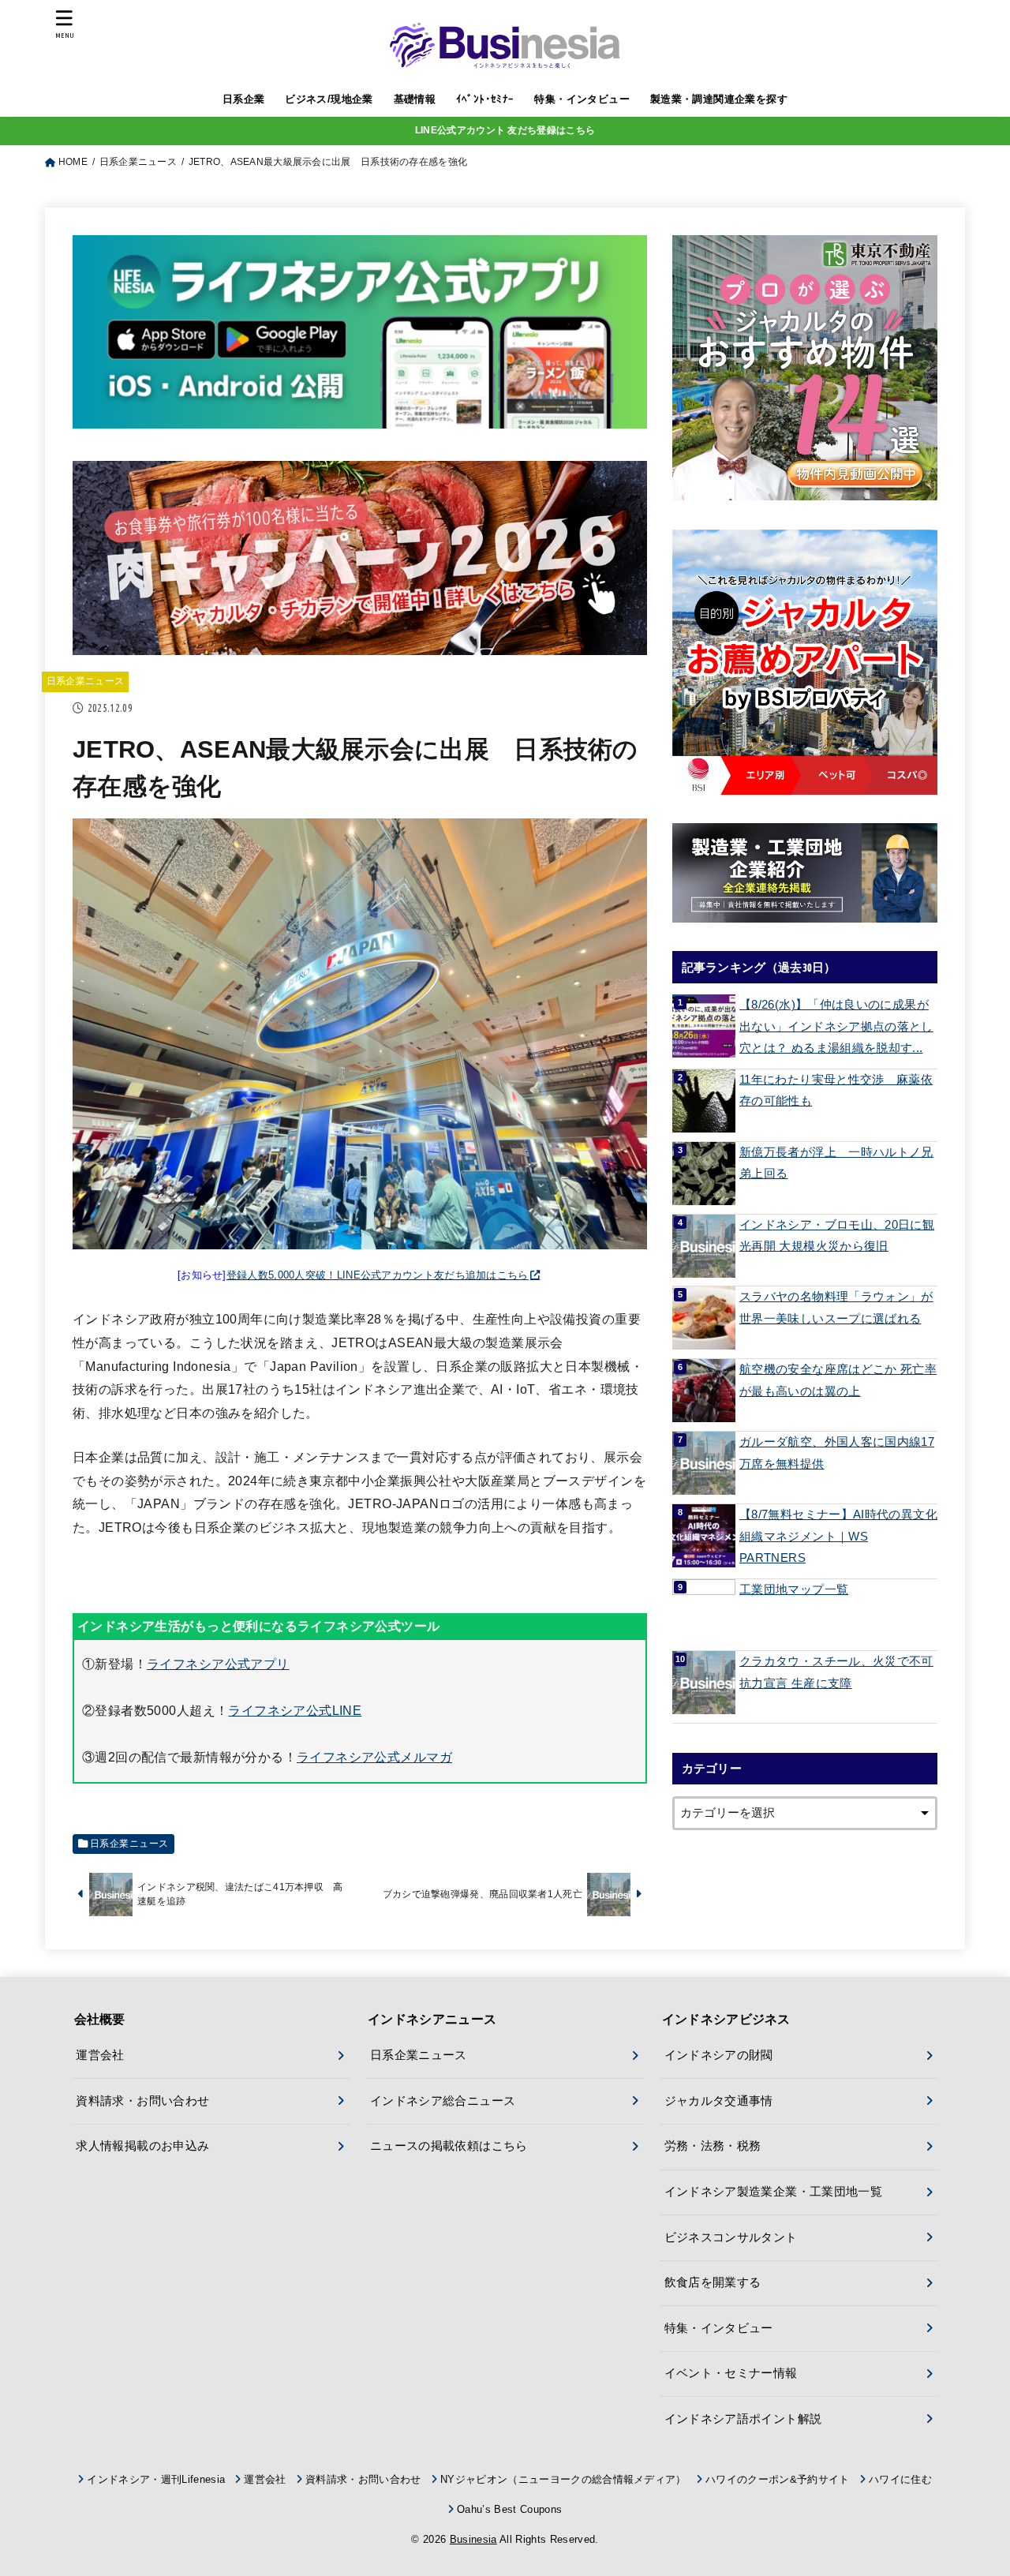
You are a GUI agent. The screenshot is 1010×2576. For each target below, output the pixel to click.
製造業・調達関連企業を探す (719, 99)
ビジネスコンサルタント (731, 2237)
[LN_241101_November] (805, 368)
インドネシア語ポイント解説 (743, 2419)
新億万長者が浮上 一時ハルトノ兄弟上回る (836, 1163)
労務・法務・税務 (713, 2146)
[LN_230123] (805, 662)
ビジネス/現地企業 (329, 99)
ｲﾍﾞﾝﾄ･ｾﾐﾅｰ (485, 99)
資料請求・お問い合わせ (142, 2101)
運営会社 (100, 2055)
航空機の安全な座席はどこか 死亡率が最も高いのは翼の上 (838, 1380)
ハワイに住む (900, 2479)
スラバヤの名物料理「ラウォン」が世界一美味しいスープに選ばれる (836, 1308)
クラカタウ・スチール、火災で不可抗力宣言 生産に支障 (836, 1672)
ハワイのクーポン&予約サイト (778, 2479)
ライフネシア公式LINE (295, 1710)
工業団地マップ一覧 (794, 1589)
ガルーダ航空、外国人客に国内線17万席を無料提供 (837, 1453)
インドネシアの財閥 (719, 2055)
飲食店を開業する (713, 2282)
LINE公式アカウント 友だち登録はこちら (505, 130)
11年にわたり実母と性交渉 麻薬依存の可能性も (836, 1091)
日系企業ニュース (86, 681)
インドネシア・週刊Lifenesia (156, 2479)
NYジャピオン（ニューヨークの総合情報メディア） (563, 2479)
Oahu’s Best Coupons (509, 2509)
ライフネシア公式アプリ (218, 1664)
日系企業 (244, 99)
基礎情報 (415, 99)
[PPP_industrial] (805, 873)
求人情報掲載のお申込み (142, 2146)
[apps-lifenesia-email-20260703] (360, 416)
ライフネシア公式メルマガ (374, 1757)
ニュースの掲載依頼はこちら (449, 2146)
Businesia (473, 2539)
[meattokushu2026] (360, 642)
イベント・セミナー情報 (731, 2373)
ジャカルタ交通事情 (719, 2101)
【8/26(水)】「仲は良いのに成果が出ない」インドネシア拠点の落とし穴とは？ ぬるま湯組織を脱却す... (836, 1026)
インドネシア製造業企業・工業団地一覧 (774, 2192)
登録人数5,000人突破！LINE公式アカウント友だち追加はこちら (378, 1275)
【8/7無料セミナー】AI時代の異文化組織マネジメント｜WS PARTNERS (838, 1536)
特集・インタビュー (582, 99)
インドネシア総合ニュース (443, 2101)
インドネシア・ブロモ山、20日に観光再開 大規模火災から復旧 (837, 1236)
